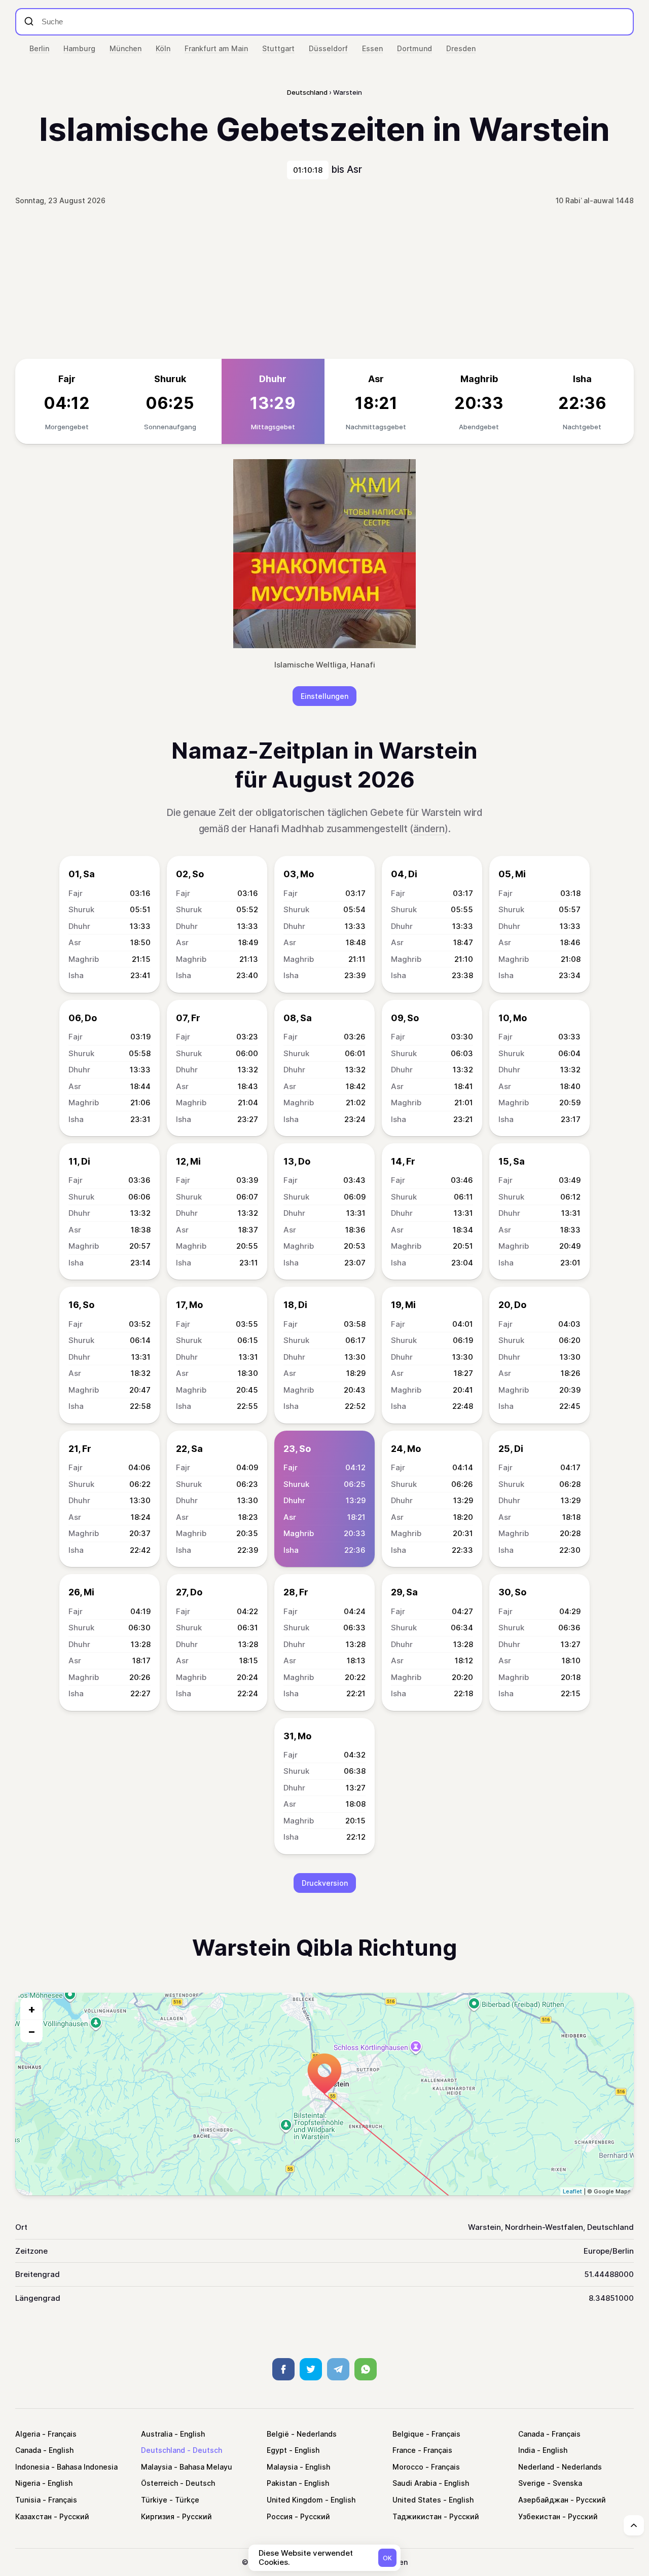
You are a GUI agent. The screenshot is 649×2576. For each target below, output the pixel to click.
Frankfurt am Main (216, 48)
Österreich (159, 2483)
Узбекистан (539, 2516)
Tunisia (28, 2500)
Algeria (28, 2434)
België (278, 2434)
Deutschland (163, 2450)
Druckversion (325, 1883)
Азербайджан (543, 2500)
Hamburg (79, 48)
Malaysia (156, 2467)
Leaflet (572, 2191)
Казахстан (33, 2516)
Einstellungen (324, 696)
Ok (387, 2558)
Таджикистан (417, 2516)
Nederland (536, 2467)
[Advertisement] (324, 283)
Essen (372, 48)
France (404, 2450)
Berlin (39, 48)
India (527, 2450)
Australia (157, 2434)
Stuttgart (278, 48)
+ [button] (32, 2009)
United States (417, 2500)
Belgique (408, 2434)
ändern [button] (429, 829)
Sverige (532, 2483)
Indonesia (32, 2467)
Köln (163, 48)
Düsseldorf (328, 48)
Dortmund (414, 48)
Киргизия (158, 2516)
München (125, 48)
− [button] (32, 2031)
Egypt (277, 2450)
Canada (531, 2434)
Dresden (461, 48)
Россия (280, 2516)
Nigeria (28, 2483)
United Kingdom (295, 2500)
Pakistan (282, 2483)
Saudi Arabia (414, 2483)
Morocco (408, 2467)
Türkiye (154, 2500)
